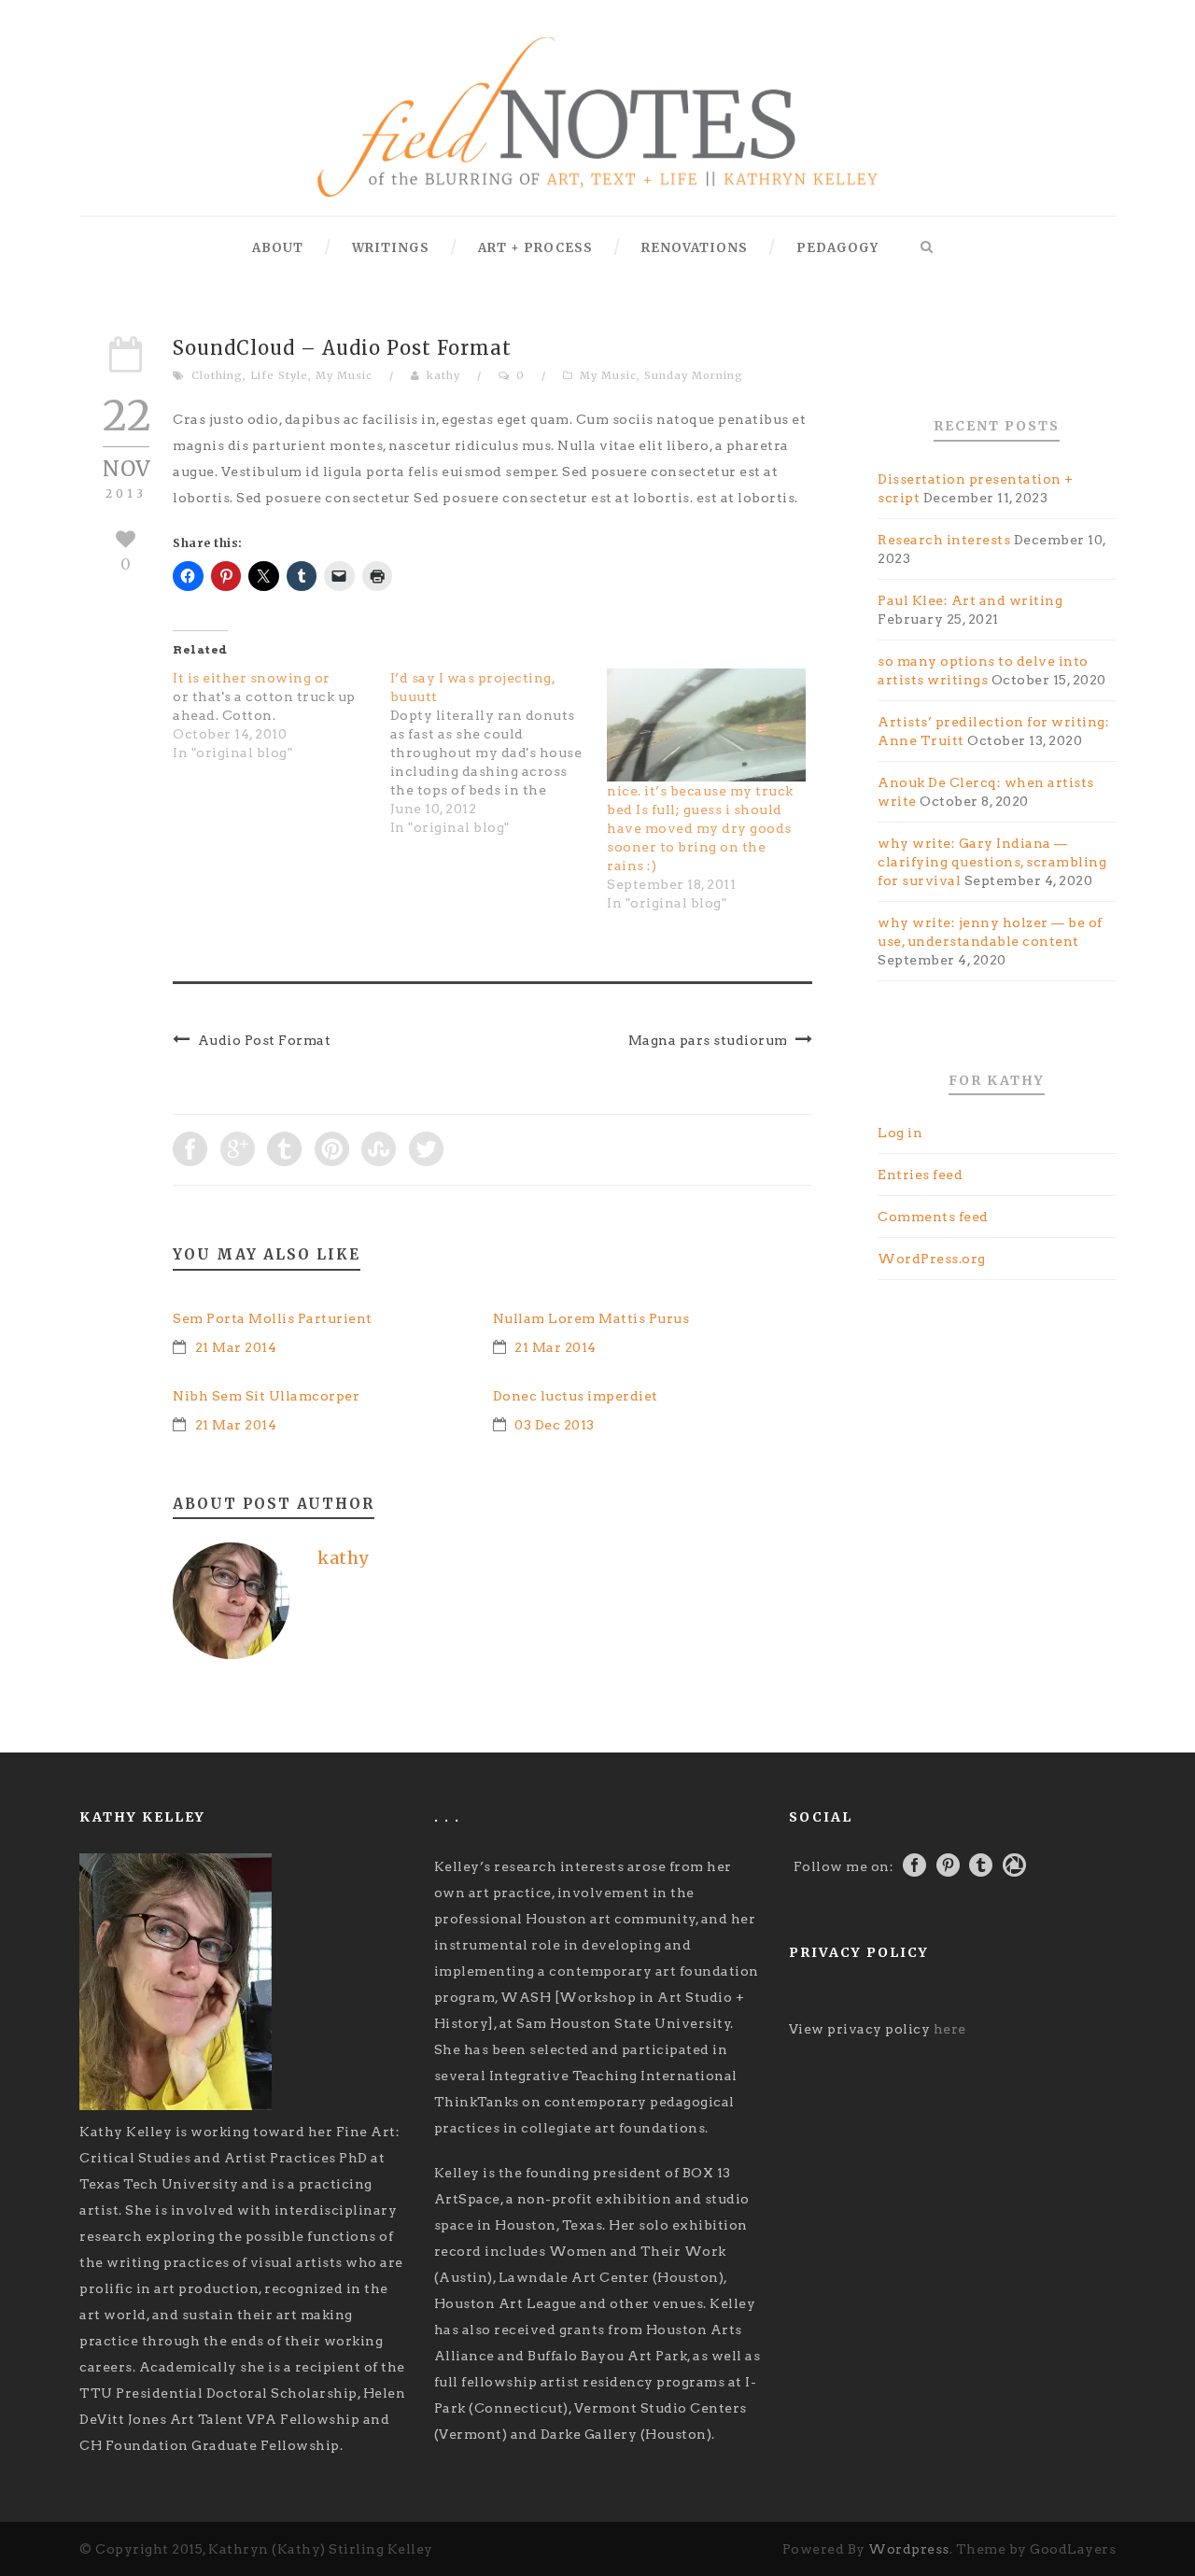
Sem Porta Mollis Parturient (273, 1318)
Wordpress (909, 2549)
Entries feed (920, 1175)
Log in (900, 1133)
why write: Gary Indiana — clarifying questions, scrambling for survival (992, 862)
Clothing (217, 375)
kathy (443, 375)
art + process (535, 248)
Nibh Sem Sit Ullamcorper (266, 1396)
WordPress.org (932, 1259)
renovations (695, 248)
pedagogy (837, 248)
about (278, 248)
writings (391, 248)
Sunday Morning (694, 375)
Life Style (279, 375)
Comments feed (933, 1217)
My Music (344, 375)
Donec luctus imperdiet (576, 1396)
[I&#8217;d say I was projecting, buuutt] (499, 753)
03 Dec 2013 (555, 1425)
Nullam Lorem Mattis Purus (591, 1318)
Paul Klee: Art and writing (970, 600)
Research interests (944, 540)
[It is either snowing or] (281, 715)
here (950, 2029)
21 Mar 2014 (236, 1347)
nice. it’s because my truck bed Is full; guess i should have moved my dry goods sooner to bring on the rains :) (700, 828)
